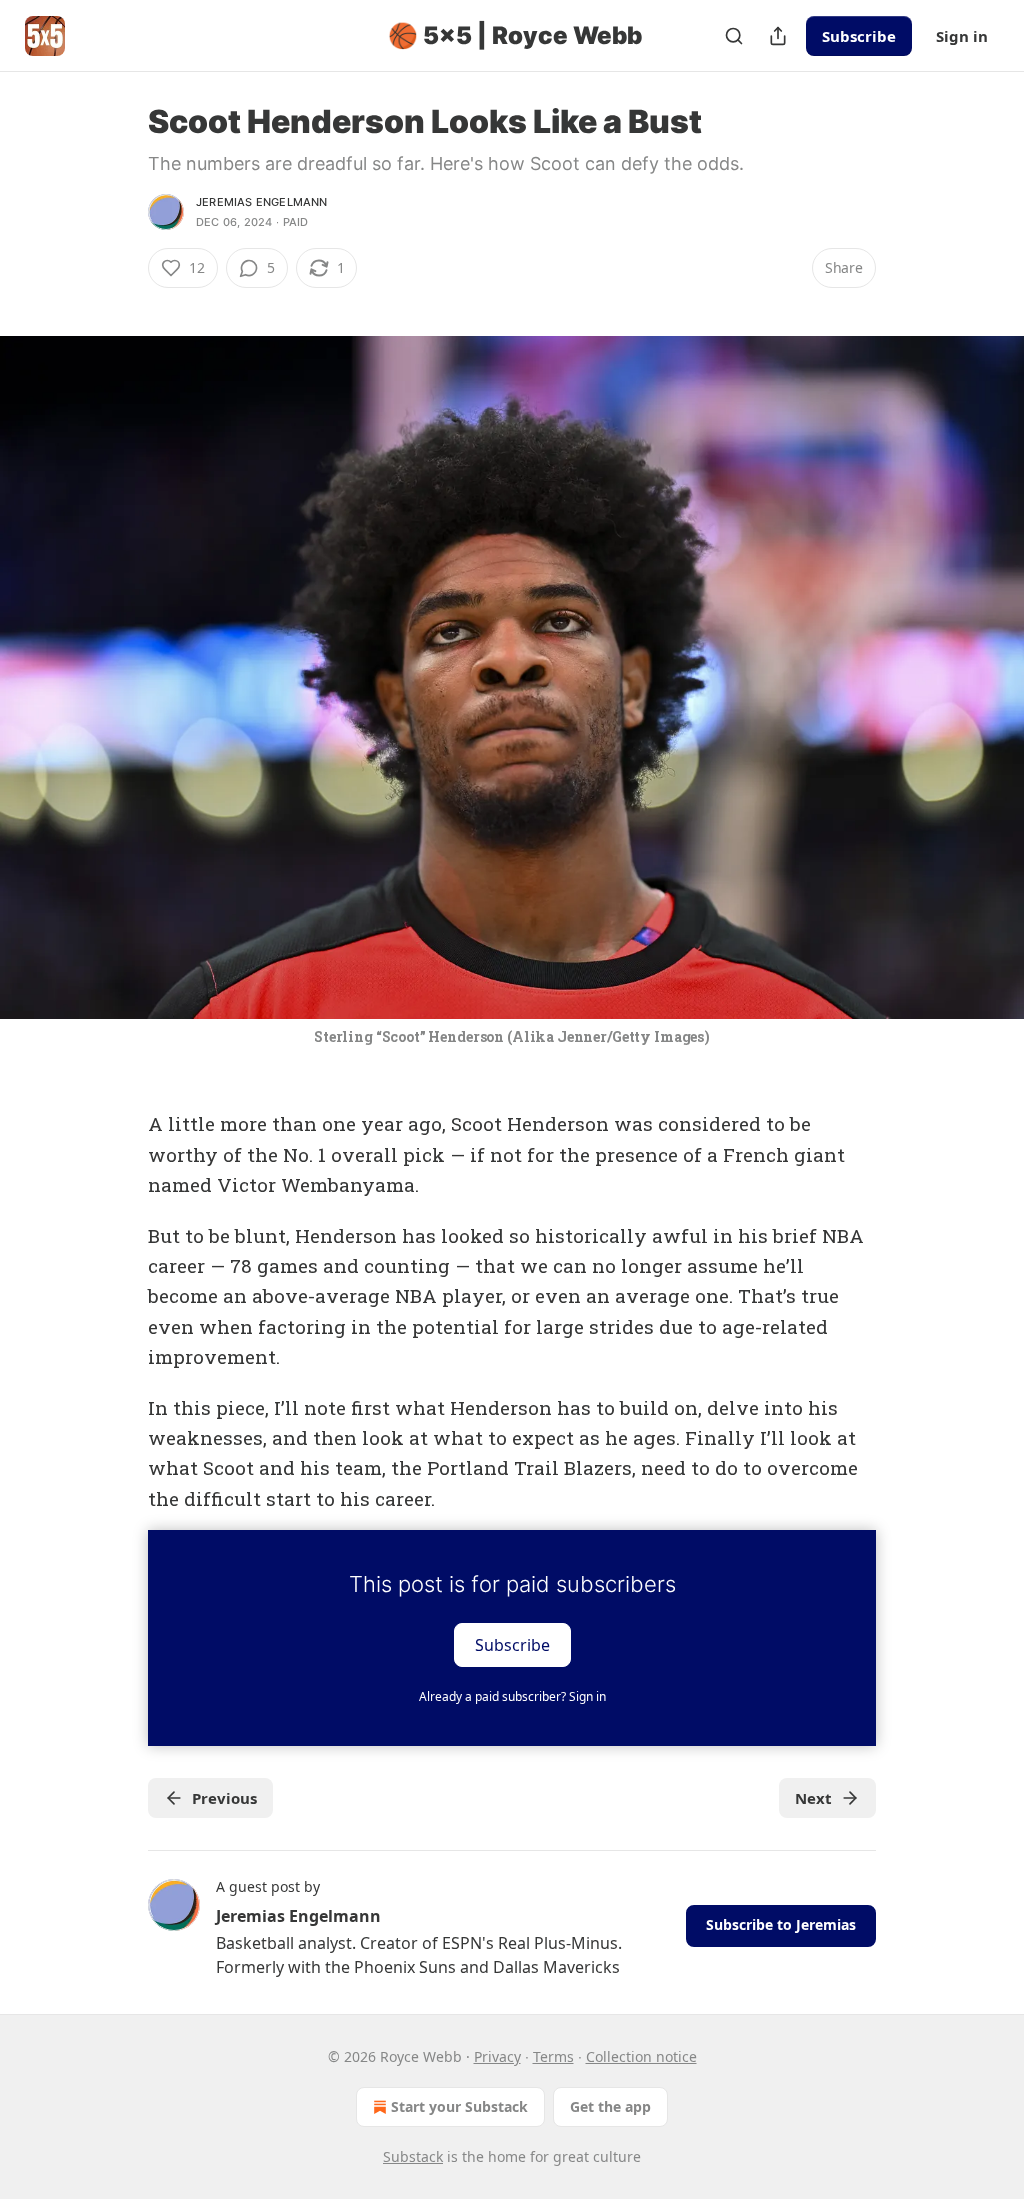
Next (813, 1798)
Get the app (610, 2106)
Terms (553, 2056)
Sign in (962, 36)
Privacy (497, 2056)
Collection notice (641, 2056)
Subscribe (859, 36)
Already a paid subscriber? (512, 1696)
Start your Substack (459, 2106)
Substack (413, 2156)
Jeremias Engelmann (262, 202)
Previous (224, 1798)
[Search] (734, 36)
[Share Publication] (778, 36)
